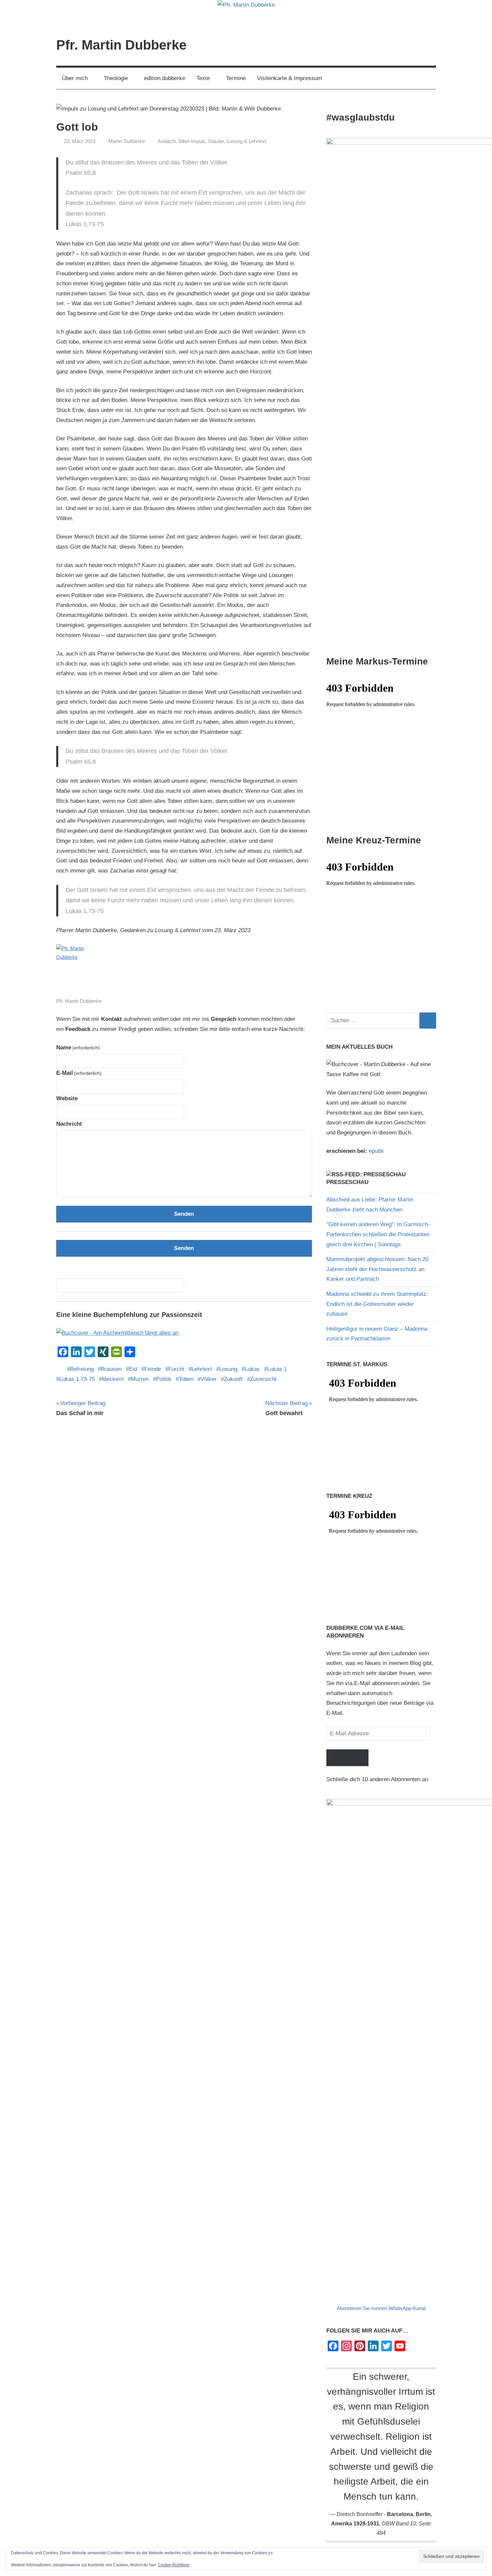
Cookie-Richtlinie (174, 2565)
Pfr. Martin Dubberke (121, 45)
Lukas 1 (277, 1369)
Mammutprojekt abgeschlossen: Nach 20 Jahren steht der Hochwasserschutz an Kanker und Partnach (377, 1269)
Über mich (75, 78)
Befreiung (82, 1369)
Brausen (111, 1369)
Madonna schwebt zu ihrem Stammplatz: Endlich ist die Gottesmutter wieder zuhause (377, 1304)
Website (67, 1098)
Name (78, 1048)
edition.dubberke (165, 78)
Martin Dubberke (127, 141)
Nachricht (69, 1124)
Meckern (113, 1379)
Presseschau (347, 1182)
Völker (209, 1379)
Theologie (116, 78)
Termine (236, 78)
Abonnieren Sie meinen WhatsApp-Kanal (381, 2308)
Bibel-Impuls (192, 141)
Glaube (216, 141)
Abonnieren (347, 1758)
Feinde (153, 1369)
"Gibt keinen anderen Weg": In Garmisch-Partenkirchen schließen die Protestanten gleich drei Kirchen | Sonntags (378, 1234)
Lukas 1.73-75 (77, 1379)
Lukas (252, 1369)
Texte (203, 78)
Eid (133, 1369)
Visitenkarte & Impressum (290, 78)
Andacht (167, 141)
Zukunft (233, 1379)
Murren (140, 1379)
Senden (184, 1214)
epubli (376, 1151)
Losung (228, 1369)
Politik (164, 1379)
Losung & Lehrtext (247, 141)
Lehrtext (202, 1369)
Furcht (176, 1369)
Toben (186, 1379)
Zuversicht (263, 1379)
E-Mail (79, 1073)
